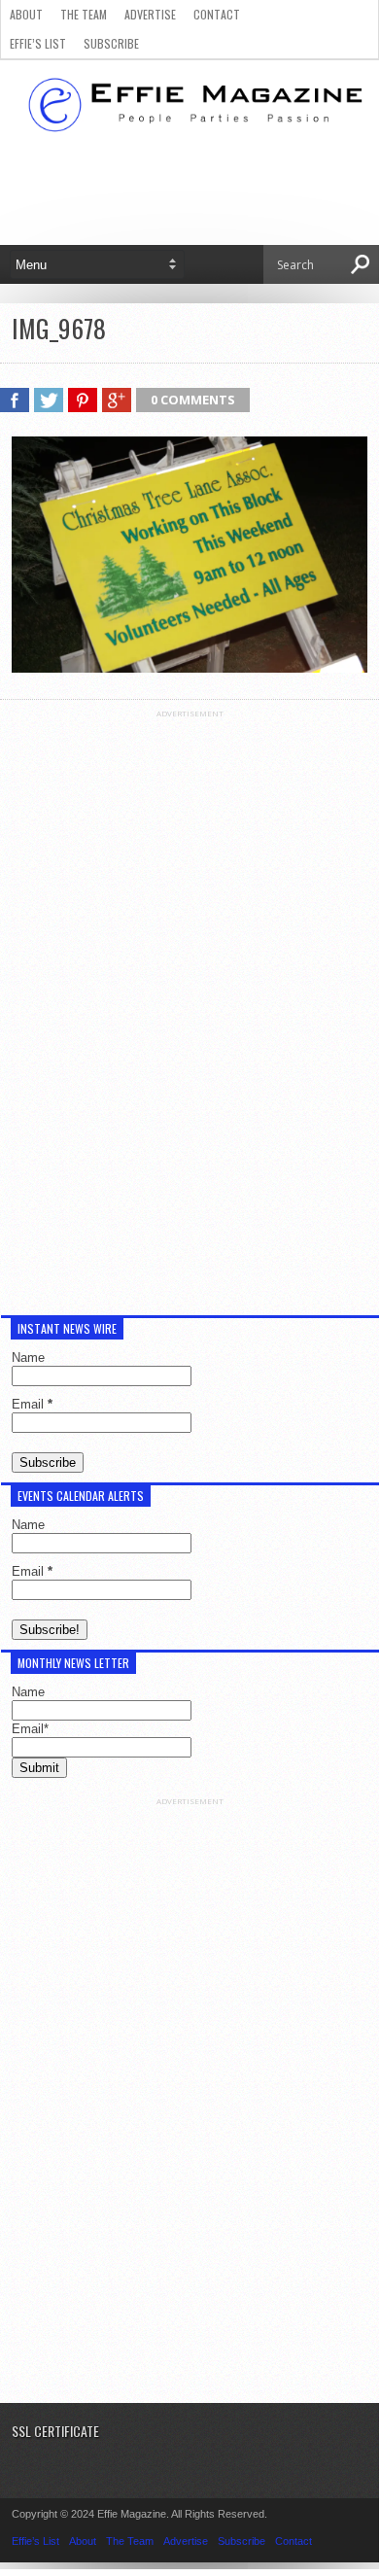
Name (28, 1358)
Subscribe (111, 43)
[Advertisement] (190, 1010)
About (26, 14)
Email (32, 1404)
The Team (84, 14)
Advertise (150, 14)
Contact (217, 14)
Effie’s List (38, 43)
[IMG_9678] (190, 668)
